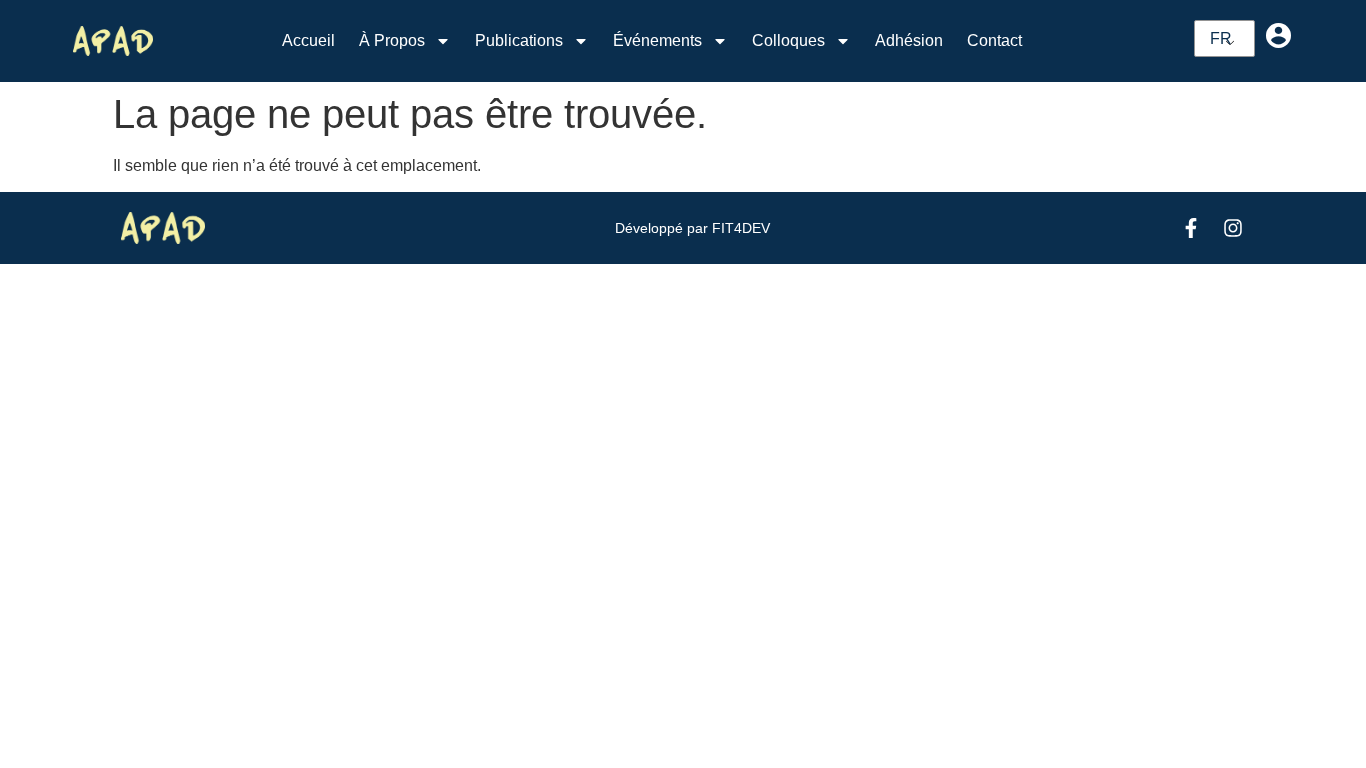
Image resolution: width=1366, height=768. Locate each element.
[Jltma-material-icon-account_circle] (1278, 35)
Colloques (788, 40)
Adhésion (909, 40)
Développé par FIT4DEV (692, 228)
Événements (657, 40)
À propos (392, 40)
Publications (519, 40)
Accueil (308, 40)
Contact (994, 40)
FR (1221, 38)
